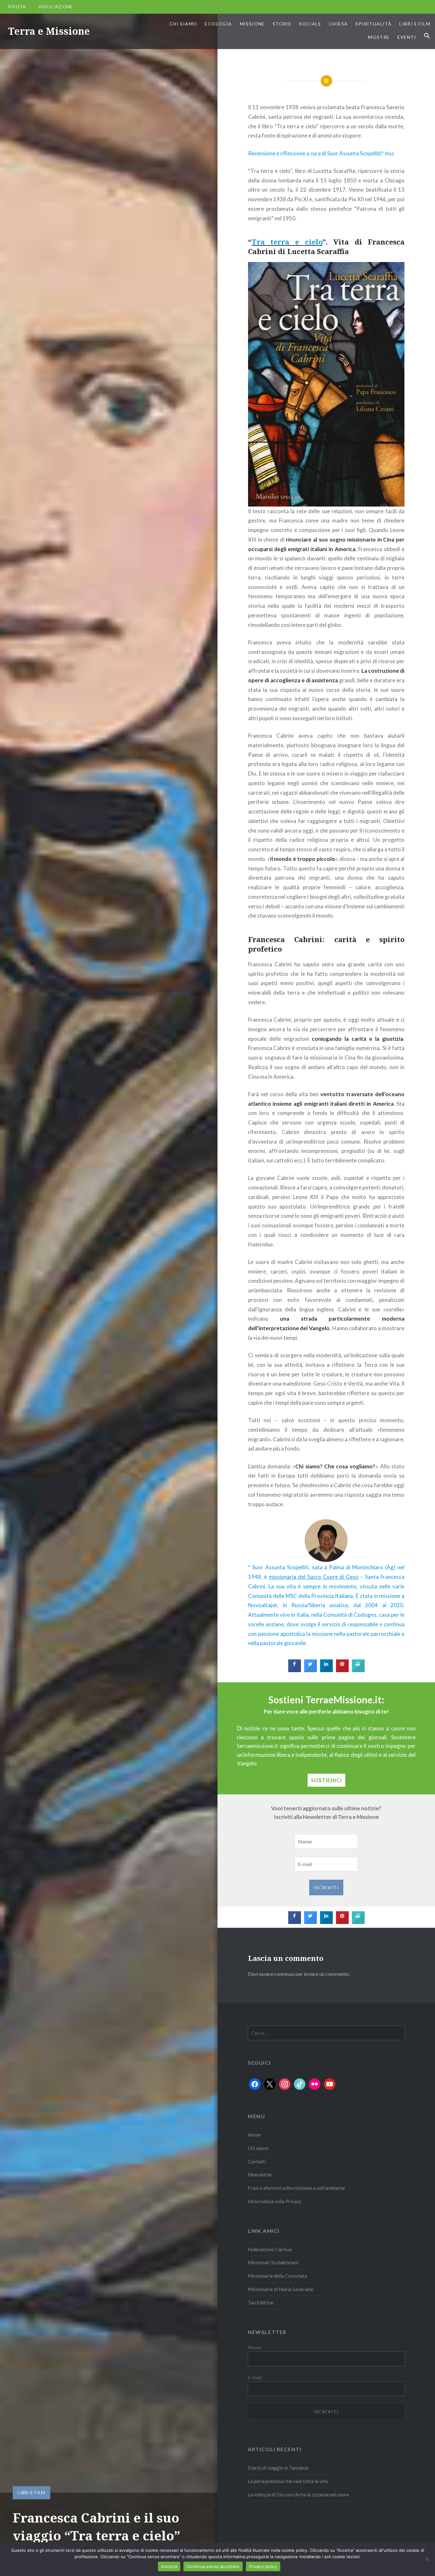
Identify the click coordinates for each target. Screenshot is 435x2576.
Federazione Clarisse (270, 2249)
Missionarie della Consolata (277, 2276)
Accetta (169, 2566)
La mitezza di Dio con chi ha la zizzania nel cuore (298, 2494)
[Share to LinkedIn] (326, 1670)
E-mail (255, 2377)
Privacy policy (263, 2566)
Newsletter (260, 2175)
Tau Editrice (260, 2303)
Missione (252, 24)
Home (254, 2135)
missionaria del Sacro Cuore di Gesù (314, 1577)
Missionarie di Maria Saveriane (281, 2289)
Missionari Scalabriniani (273, 2262)
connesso (284, 1974)
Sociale (310, 24)
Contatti (257, 2161)
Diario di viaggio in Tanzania (278, 2468)
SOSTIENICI (326, 1780)
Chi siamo (183, 24)
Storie (282, 24)
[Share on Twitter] (310, 1670)
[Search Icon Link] (427, 36)
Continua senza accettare (213, 2566)
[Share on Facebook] (295, 1670)
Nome (254, 2347)
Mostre (379, 37)
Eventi (407, 37)
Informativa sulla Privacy (275, 2201)
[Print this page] (358, 1670)
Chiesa (338, 24)
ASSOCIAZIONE (56, 7)
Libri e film (415, 24)
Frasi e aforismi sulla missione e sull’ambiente (296, 2188)
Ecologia (218, 24)
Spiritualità (374, 24)
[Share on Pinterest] (342, 1670)
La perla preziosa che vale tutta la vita (288, 2481)
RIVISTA (17, 7)
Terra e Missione (49, 31)
